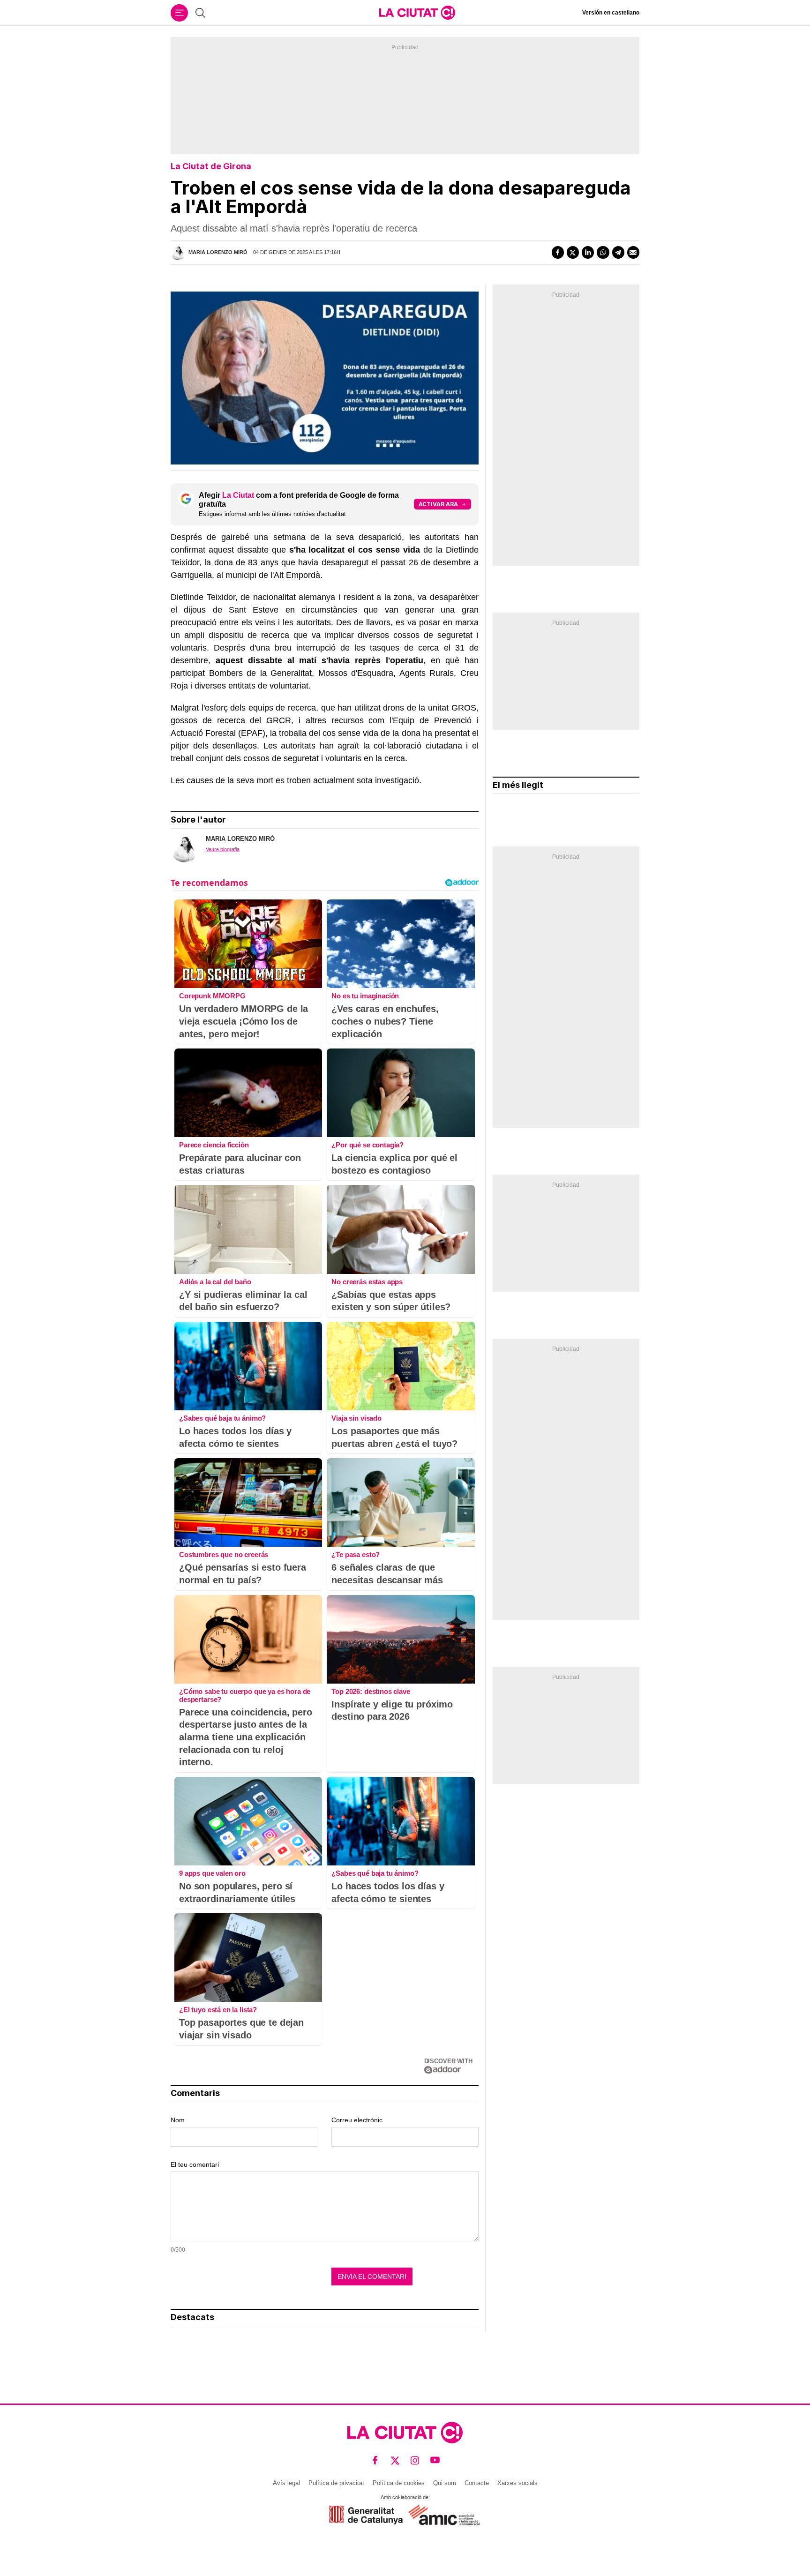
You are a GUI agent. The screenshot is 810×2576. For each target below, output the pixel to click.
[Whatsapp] (603, 252)
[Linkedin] (588, 252)
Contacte (477, 2483)
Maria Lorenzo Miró (218, 252)
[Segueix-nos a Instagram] (415, 2460)
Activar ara (438, 504)
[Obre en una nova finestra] (366, 2515)
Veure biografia (223, 849)
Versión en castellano (611, 13)
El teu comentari (195, 2164)
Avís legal (286, 2483)
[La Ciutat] (417, 13)
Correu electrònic (357, 2120)
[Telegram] (618, 252)
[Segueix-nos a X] (395, 2460)
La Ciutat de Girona (211, 166)
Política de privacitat (336, 2483)
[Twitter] (573, 252)
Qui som (445, 2483)
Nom (178, 2120)
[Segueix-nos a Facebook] (375, 2460)
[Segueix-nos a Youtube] (435, 2460)
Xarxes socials (517, 2483)
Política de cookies (399, 2483)
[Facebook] (558, 252)
